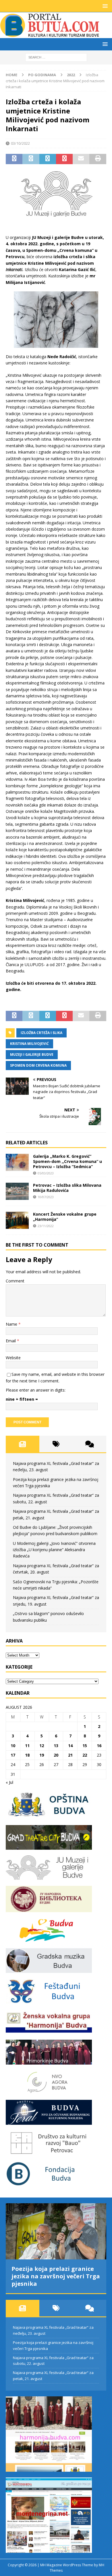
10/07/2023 (46, 1197)
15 (85, 1746)
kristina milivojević (29, 1044)
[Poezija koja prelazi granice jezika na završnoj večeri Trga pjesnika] (56, 2231)
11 (27, 1746)
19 (42, 1755)
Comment (15, 1281)
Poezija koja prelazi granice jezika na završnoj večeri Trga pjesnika (56, 2276)
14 (70, 1746)
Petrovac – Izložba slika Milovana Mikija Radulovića (67, 1188)
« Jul (9, 1782)
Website (13, 1358)
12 (42, 1746)
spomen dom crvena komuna (38, 1065)
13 (56, 1746)
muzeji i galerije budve (32, 1054)
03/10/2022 (20, 143)
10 (13, 1746)
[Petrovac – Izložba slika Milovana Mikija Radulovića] (17, 1191)
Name (12, 1324)
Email (11, 1341)
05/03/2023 (46, 1173)
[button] (104, 6)
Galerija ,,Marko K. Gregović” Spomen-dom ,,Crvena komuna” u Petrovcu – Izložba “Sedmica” (67, 1161)
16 (99, 1746)
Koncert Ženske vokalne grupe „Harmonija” (65, 1217)
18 (27, 1755)
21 (70, 1755)
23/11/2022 (46, 1226)
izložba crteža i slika (41, 1033)
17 (13, 1755)
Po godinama (42, 75)
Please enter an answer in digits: (36, 1390)
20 (56, 1755)
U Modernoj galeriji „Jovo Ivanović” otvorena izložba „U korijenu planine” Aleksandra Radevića (54, 1550)
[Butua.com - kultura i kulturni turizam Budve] (50, 35)
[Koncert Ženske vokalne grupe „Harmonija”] (17, 1220)
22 (85, 1755)
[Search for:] (56, 57)
